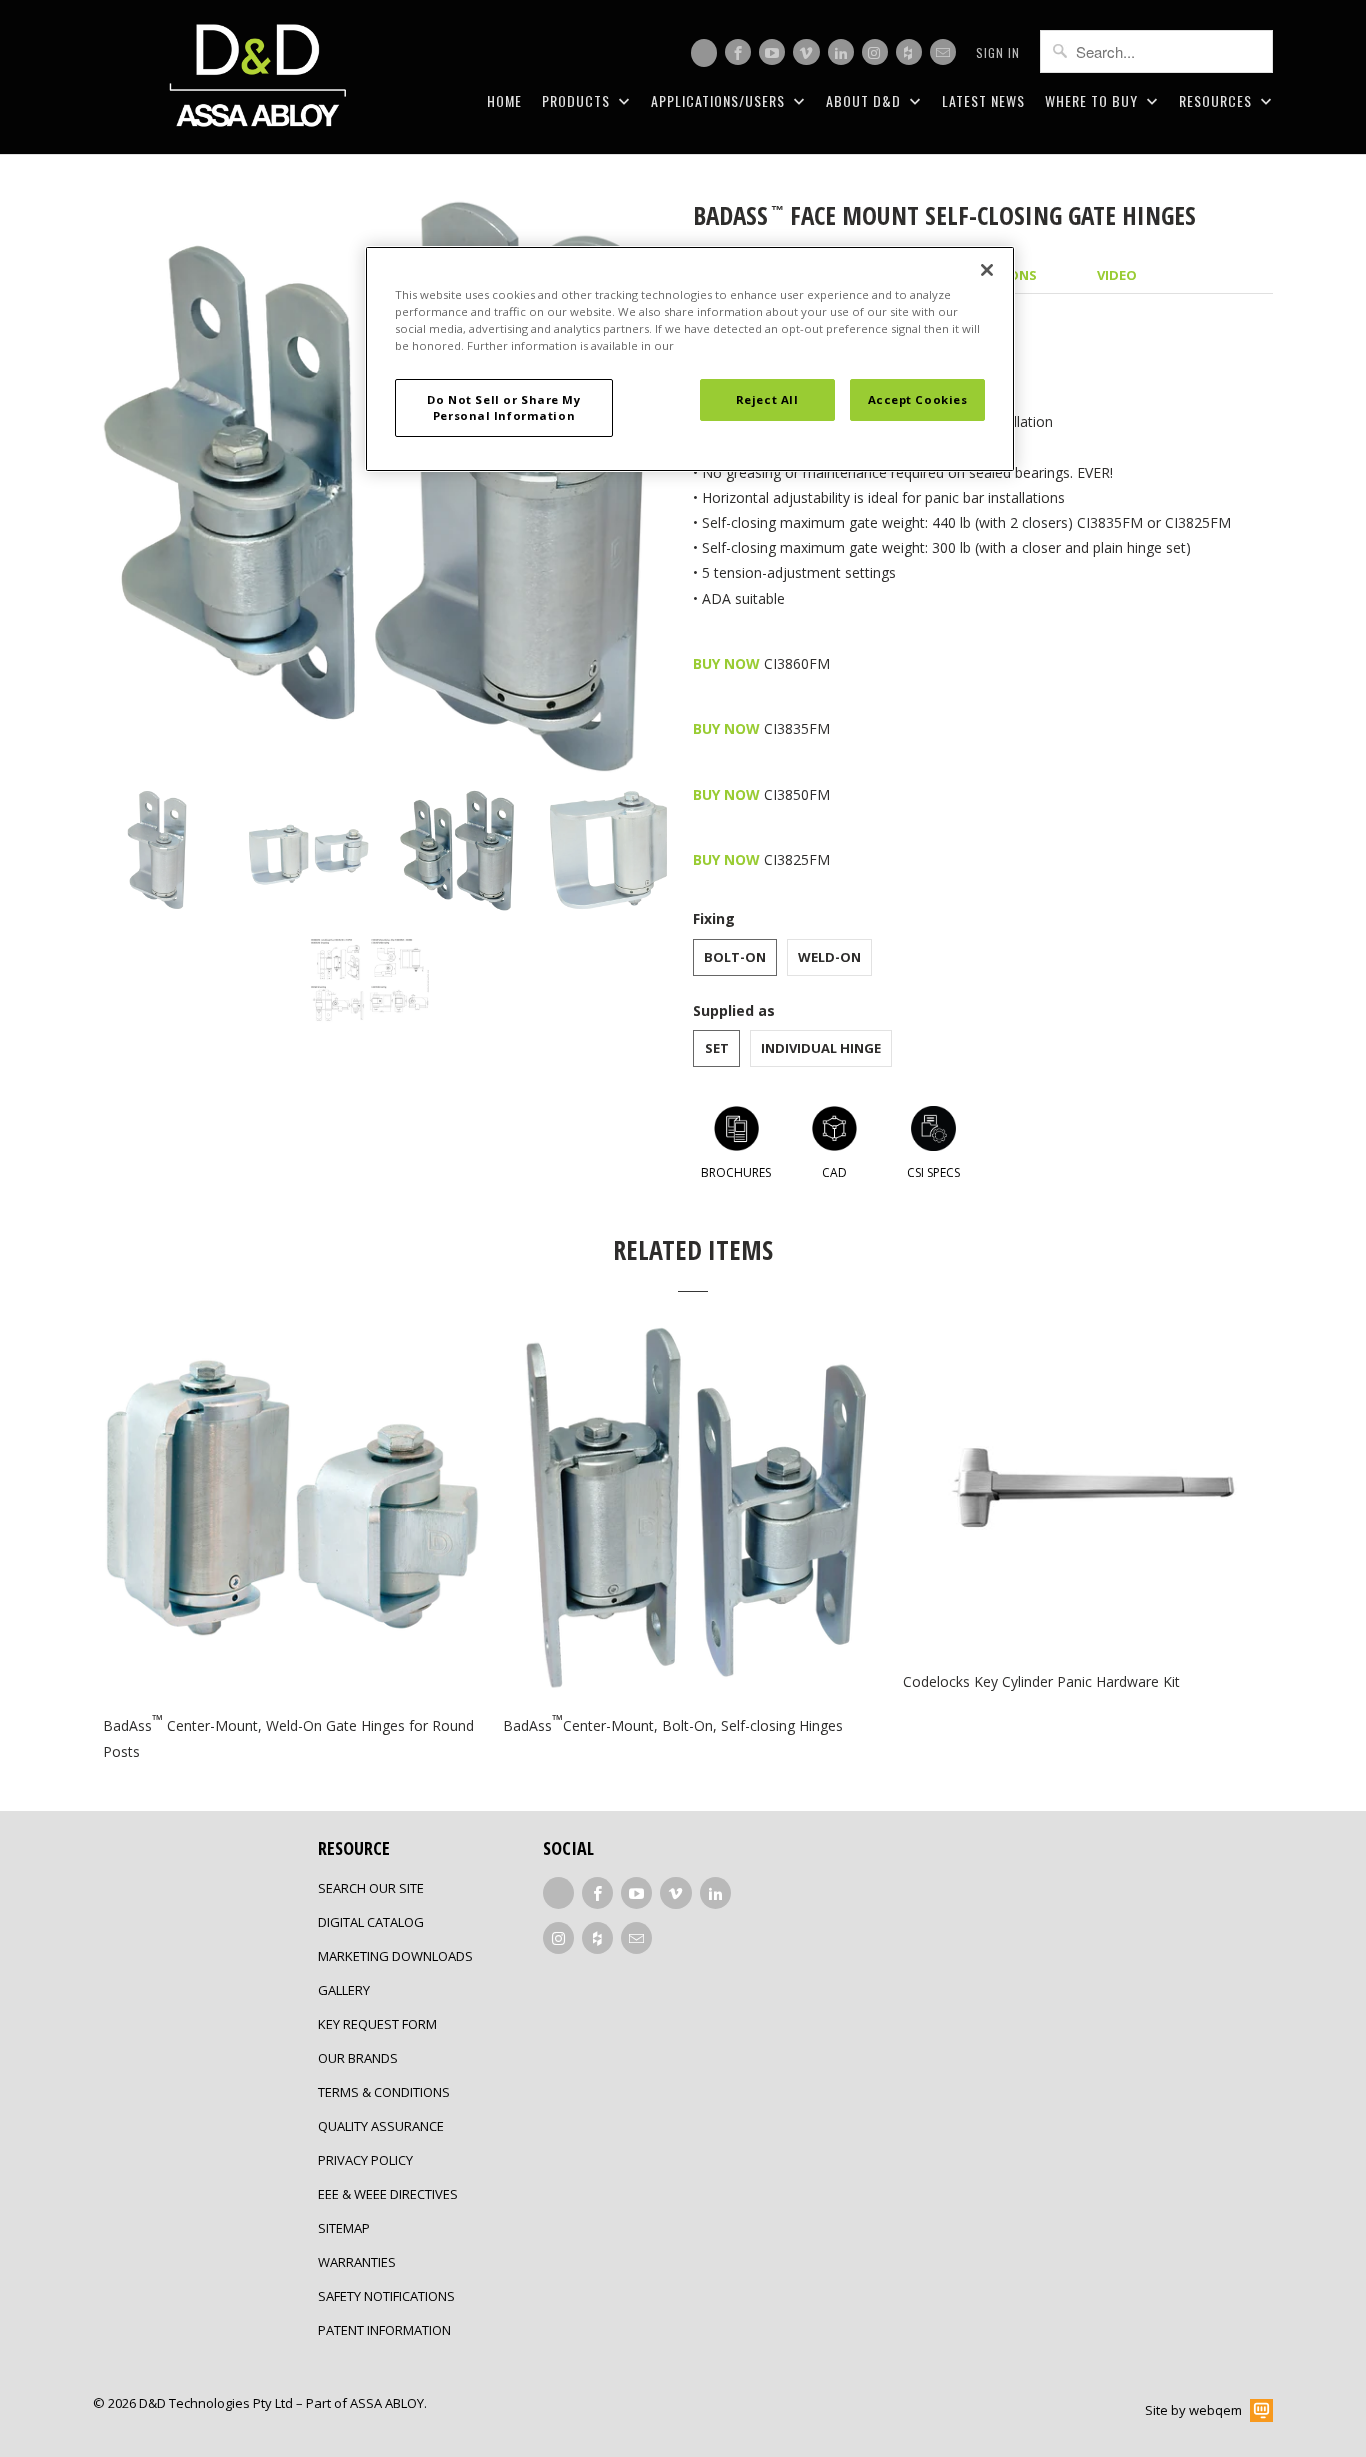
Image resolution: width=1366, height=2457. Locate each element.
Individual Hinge (821, 1048)
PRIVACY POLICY (365, 2160)
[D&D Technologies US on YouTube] (772, 52)
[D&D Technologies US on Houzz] (909, 52)
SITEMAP (344, 2228)
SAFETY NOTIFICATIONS (386, 2296)
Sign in (998, 52)
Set (717, 1048)
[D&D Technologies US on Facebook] (738, 52)
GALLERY (344, 1990)
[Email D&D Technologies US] (943, 52)
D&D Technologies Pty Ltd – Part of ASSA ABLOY (281, 2403)
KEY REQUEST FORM (377, 2024)
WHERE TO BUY (1093, 100)
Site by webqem (1193, 2410)
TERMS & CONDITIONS (384, 2092)
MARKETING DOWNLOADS (395, 1956)
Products (578, 100)
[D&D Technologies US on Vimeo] (806, 52)
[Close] (987, 270)
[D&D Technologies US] (258, 77)
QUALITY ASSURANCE (381, 2126)
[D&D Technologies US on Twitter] (704, 53)
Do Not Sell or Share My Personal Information (503, 407)
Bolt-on (735, 957)
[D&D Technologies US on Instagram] (875, 52)
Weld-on (829, 957)
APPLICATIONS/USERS (720, 100)
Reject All (767, 399)
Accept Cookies (918, 399)
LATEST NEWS (983, 100)
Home (504, 100)
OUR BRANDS (358, 2058)
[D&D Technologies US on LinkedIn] (841, 52)
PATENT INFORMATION (384, 2330)
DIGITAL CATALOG (371, 1922)
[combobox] (1156, 51)
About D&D (865, 100)
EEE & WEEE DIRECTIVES (388, 2194)
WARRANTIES (357, 2262)
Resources (1217, 100)
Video (1117, 275)
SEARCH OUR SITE (371, 1888)
